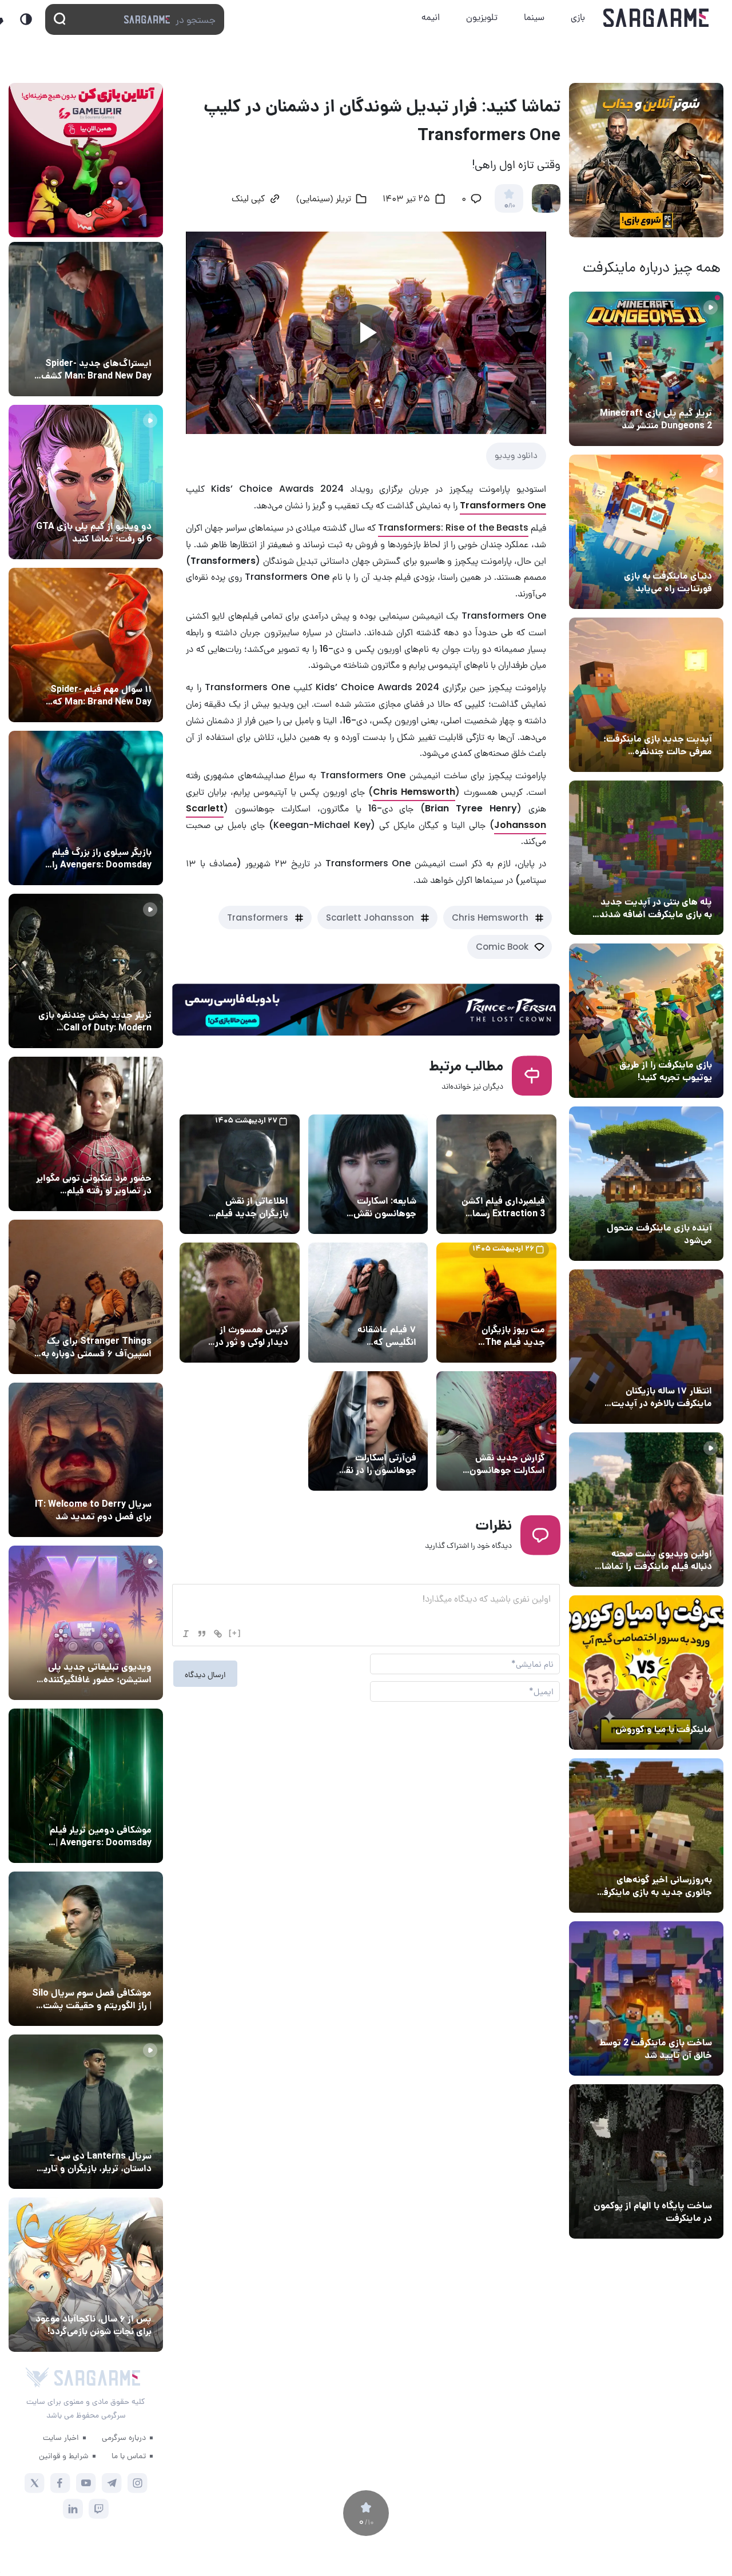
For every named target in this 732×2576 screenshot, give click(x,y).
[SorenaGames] (37, 2378)
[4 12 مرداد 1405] (646, 1021)
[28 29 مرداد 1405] (86, 645)
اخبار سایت (61, 2437)
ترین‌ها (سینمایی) (381, 1308)
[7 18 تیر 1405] (646, 1347)
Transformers (258, 917)
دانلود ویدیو (516, 455)
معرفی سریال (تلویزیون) (107, 1320)
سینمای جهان (519, 1180)
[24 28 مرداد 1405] (86, 319)
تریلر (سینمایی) (681, 1532)
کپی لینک (248, 200)
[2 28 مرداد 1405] (86, 971)
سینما (534, 17)
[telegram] (112, 2483)
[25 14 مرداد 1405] (646, 858)
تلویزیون (482, 17)
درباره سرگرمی (124, 2437)
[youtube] (86, 2483)
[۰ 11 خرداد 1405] (646, 1510)
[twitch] (99, 2509)
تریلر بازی (693, 392)
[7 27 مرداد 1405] (86, 1297)
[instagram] (138, 2483)
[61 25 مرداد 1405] (86, 1786)
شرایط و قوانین (64, 2455)
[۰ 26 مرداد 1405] (86, 2112)
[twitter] (35, 2483)
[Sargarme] (656, 18)
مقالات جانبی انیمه (116, 2298)
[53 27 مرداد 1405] (86, 1134)
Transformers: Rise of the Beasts (453, 527)
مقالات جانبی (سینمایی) (107, 668)
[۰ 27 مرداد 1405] (86, 1460)
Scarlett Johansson (370, 917)
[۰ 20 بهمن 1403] (646, 1836)
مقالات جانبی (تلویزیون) (107, 1972)
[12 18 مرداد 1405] (646, 695)
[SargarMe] (97, 2378)
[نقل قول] (202, 1634)
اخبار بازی (692, 555)
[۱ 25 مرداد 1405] (86, 1949)
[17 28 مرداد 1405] (86, 808)
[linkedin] (73, 2509)
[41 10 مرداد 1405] (646, 1184)
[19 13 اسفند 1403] (646, 1673)
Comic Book (502, 947)
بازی (578, 17)
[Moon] (26, 19)
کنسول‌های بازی (122, 1646)
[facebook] (60, 2483)
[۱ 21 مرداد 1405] (646, 532)
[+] (235, 1633)
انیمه (431, 17)
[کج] (186, 1634)
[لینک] (218, 1634)
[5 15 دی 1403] (646, 1998)
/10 (509, 206)
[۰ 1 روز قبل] (646, 369)
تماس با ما (129, 2455)
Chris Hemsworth (490, 917)
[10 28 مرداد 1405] (86, 482)
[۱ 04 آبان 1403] (646, 2161)
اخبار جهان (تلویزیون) (111, 1483)
